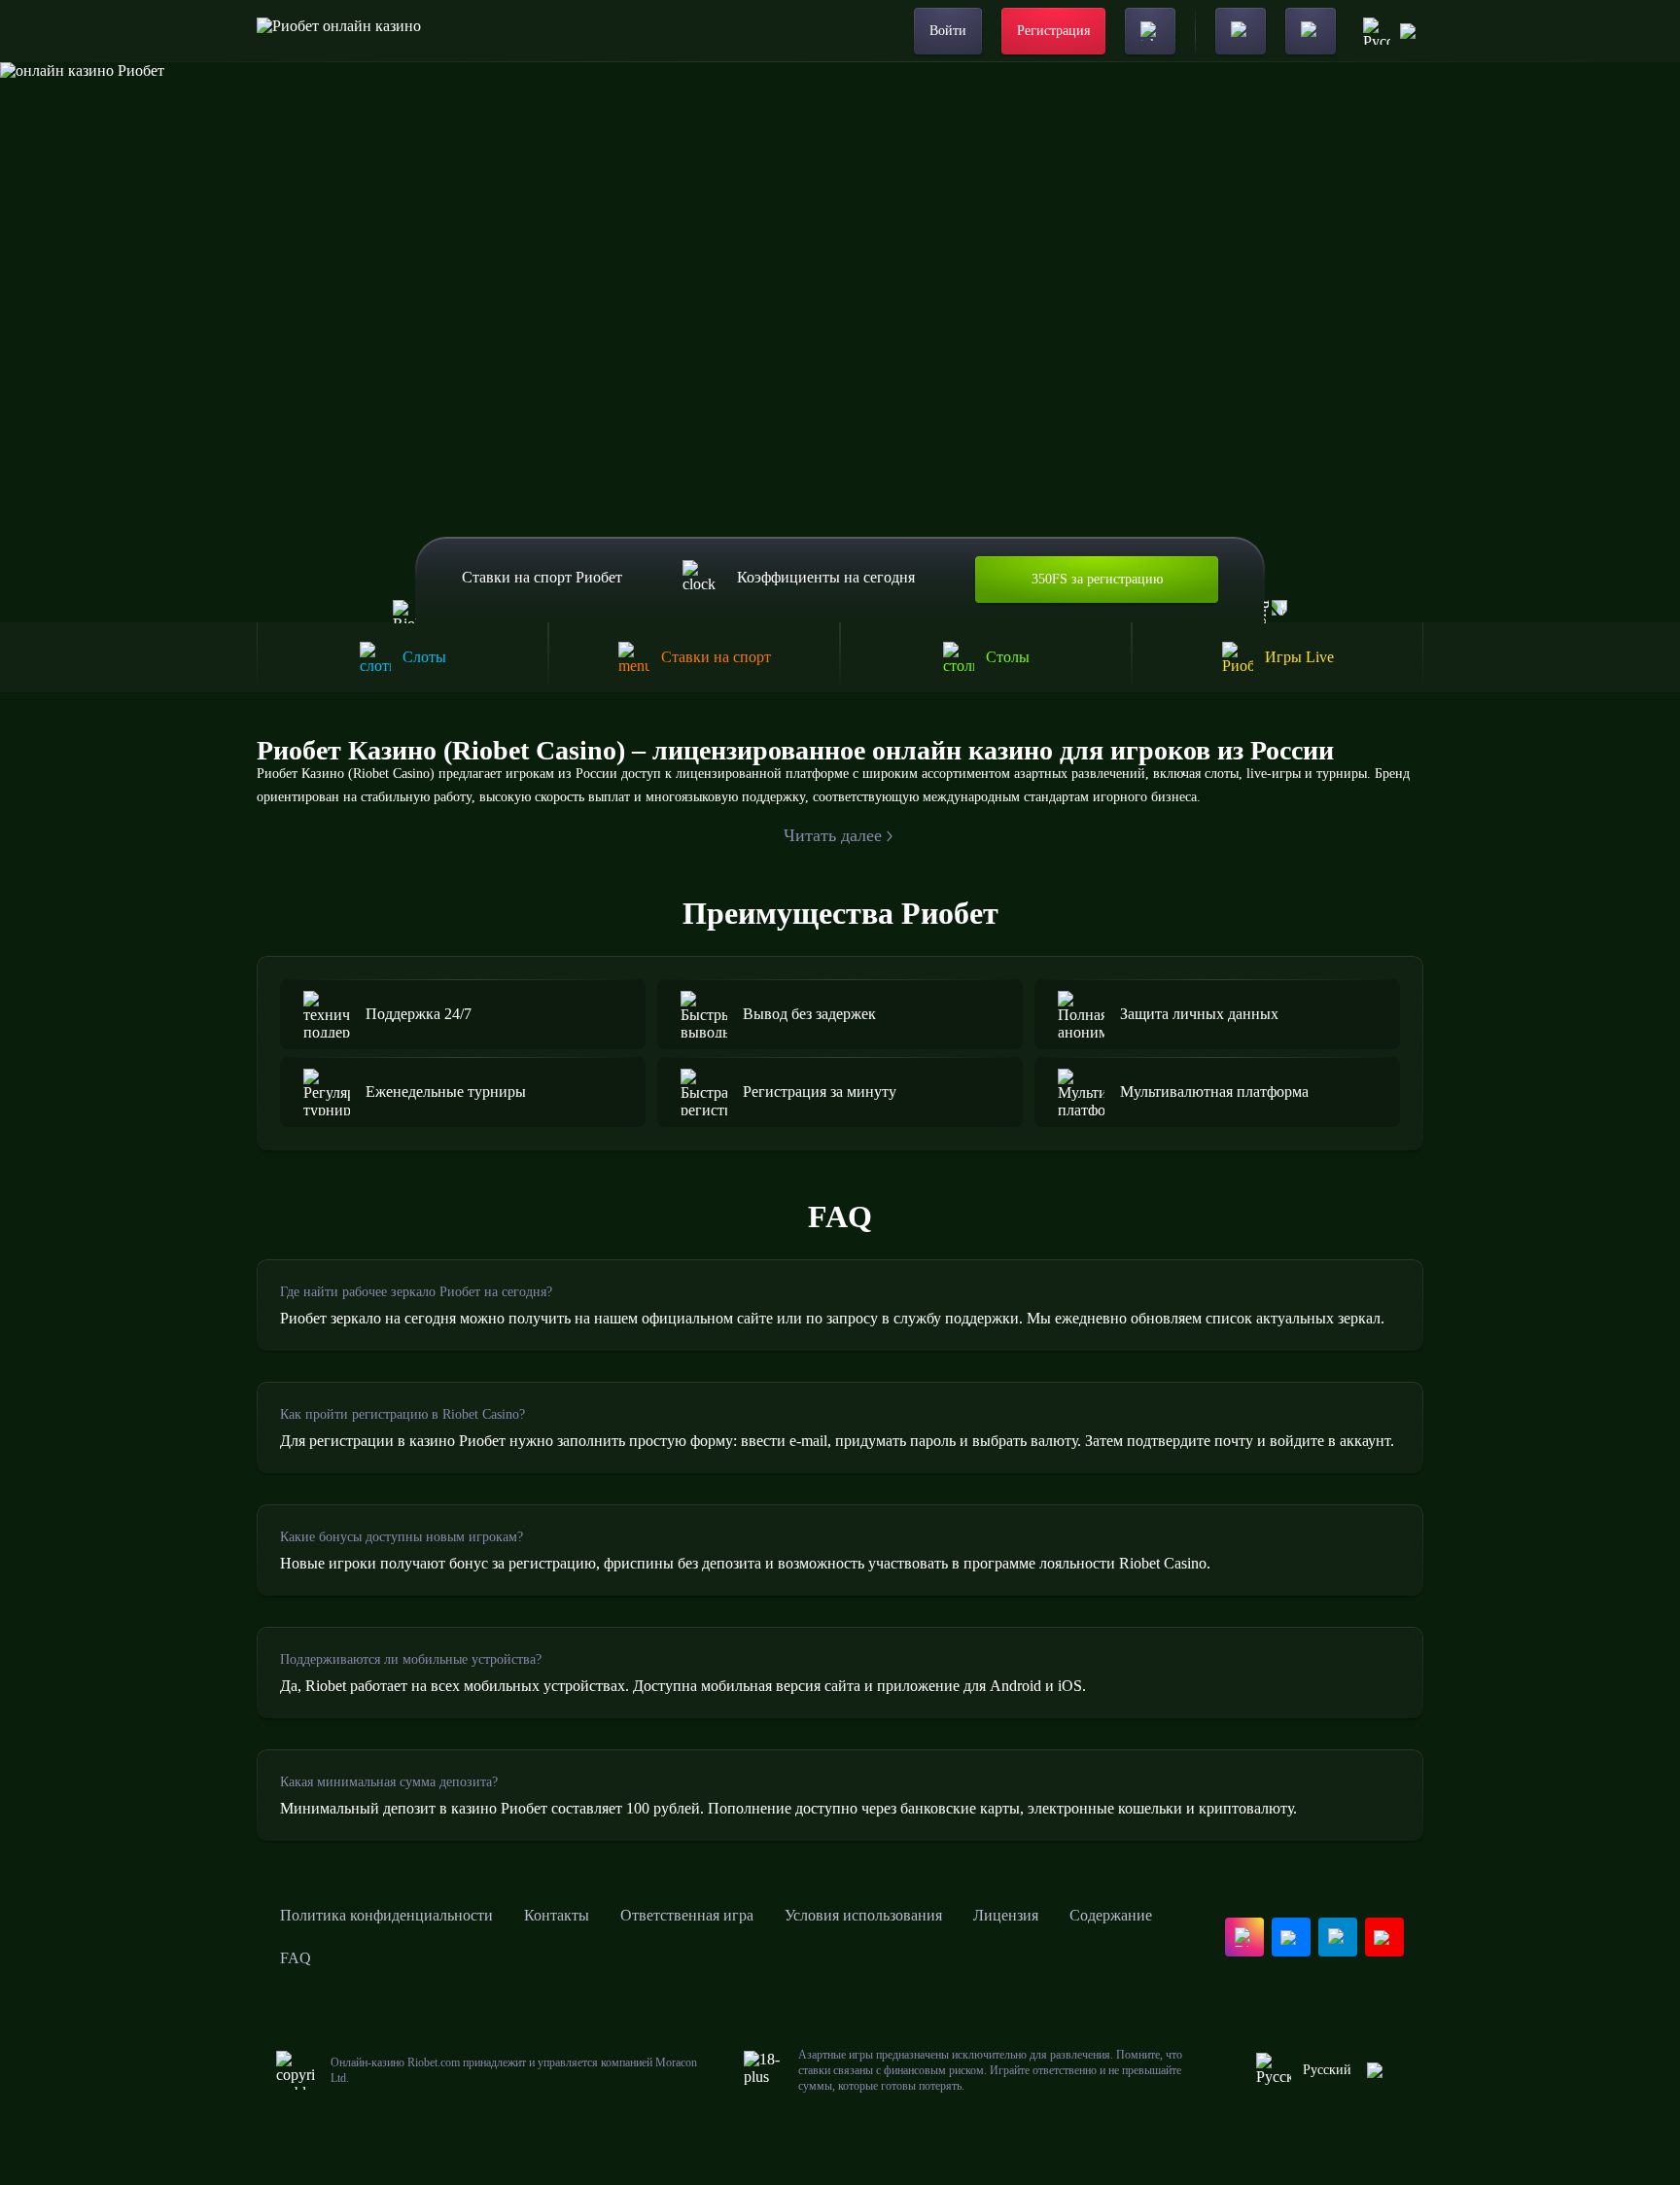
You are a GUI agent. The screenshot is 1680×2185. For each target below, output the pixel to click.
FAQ (296, 1958)
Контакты (557, 1915)
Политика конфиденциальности (386, 1915)
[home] (339, 31)
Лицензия (1006, 1915)
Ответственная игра (687, 1915)
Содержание (1111, 1915)
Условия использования (863, 1915)
